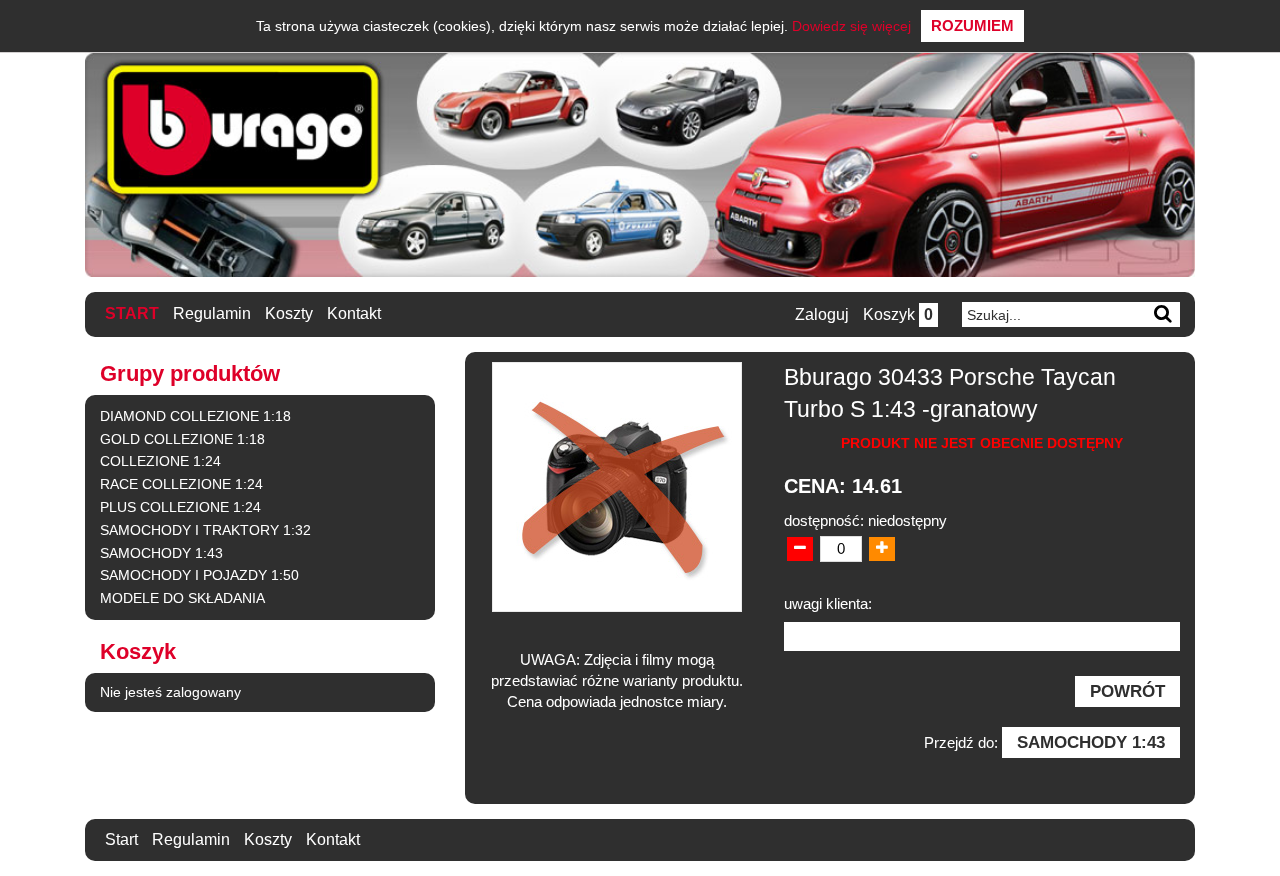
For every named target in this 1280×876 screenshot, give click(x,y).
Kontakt (354, 313)
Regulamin (212, 313)
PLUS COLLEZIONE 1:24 (180, 507)
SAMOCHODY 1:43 (161, 553)
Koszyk (898, 314)
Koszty (289, 313)
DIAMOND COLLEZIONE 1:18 (195, 416)
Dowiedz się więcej (851, 26)
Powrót (1127, 691)
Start (132, 313)
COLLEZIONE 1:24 (160, 461)
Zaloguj (822, 314)
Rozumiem (972, 25)
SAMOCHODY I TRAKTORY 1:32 (205, 530)
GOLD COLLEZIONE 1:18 (182, 439)
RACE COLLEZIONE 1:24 (181, 484)
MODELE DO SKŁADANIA (182, 598)
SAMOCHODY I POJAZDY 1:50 (199, 575)
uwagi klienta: (828, 603)
